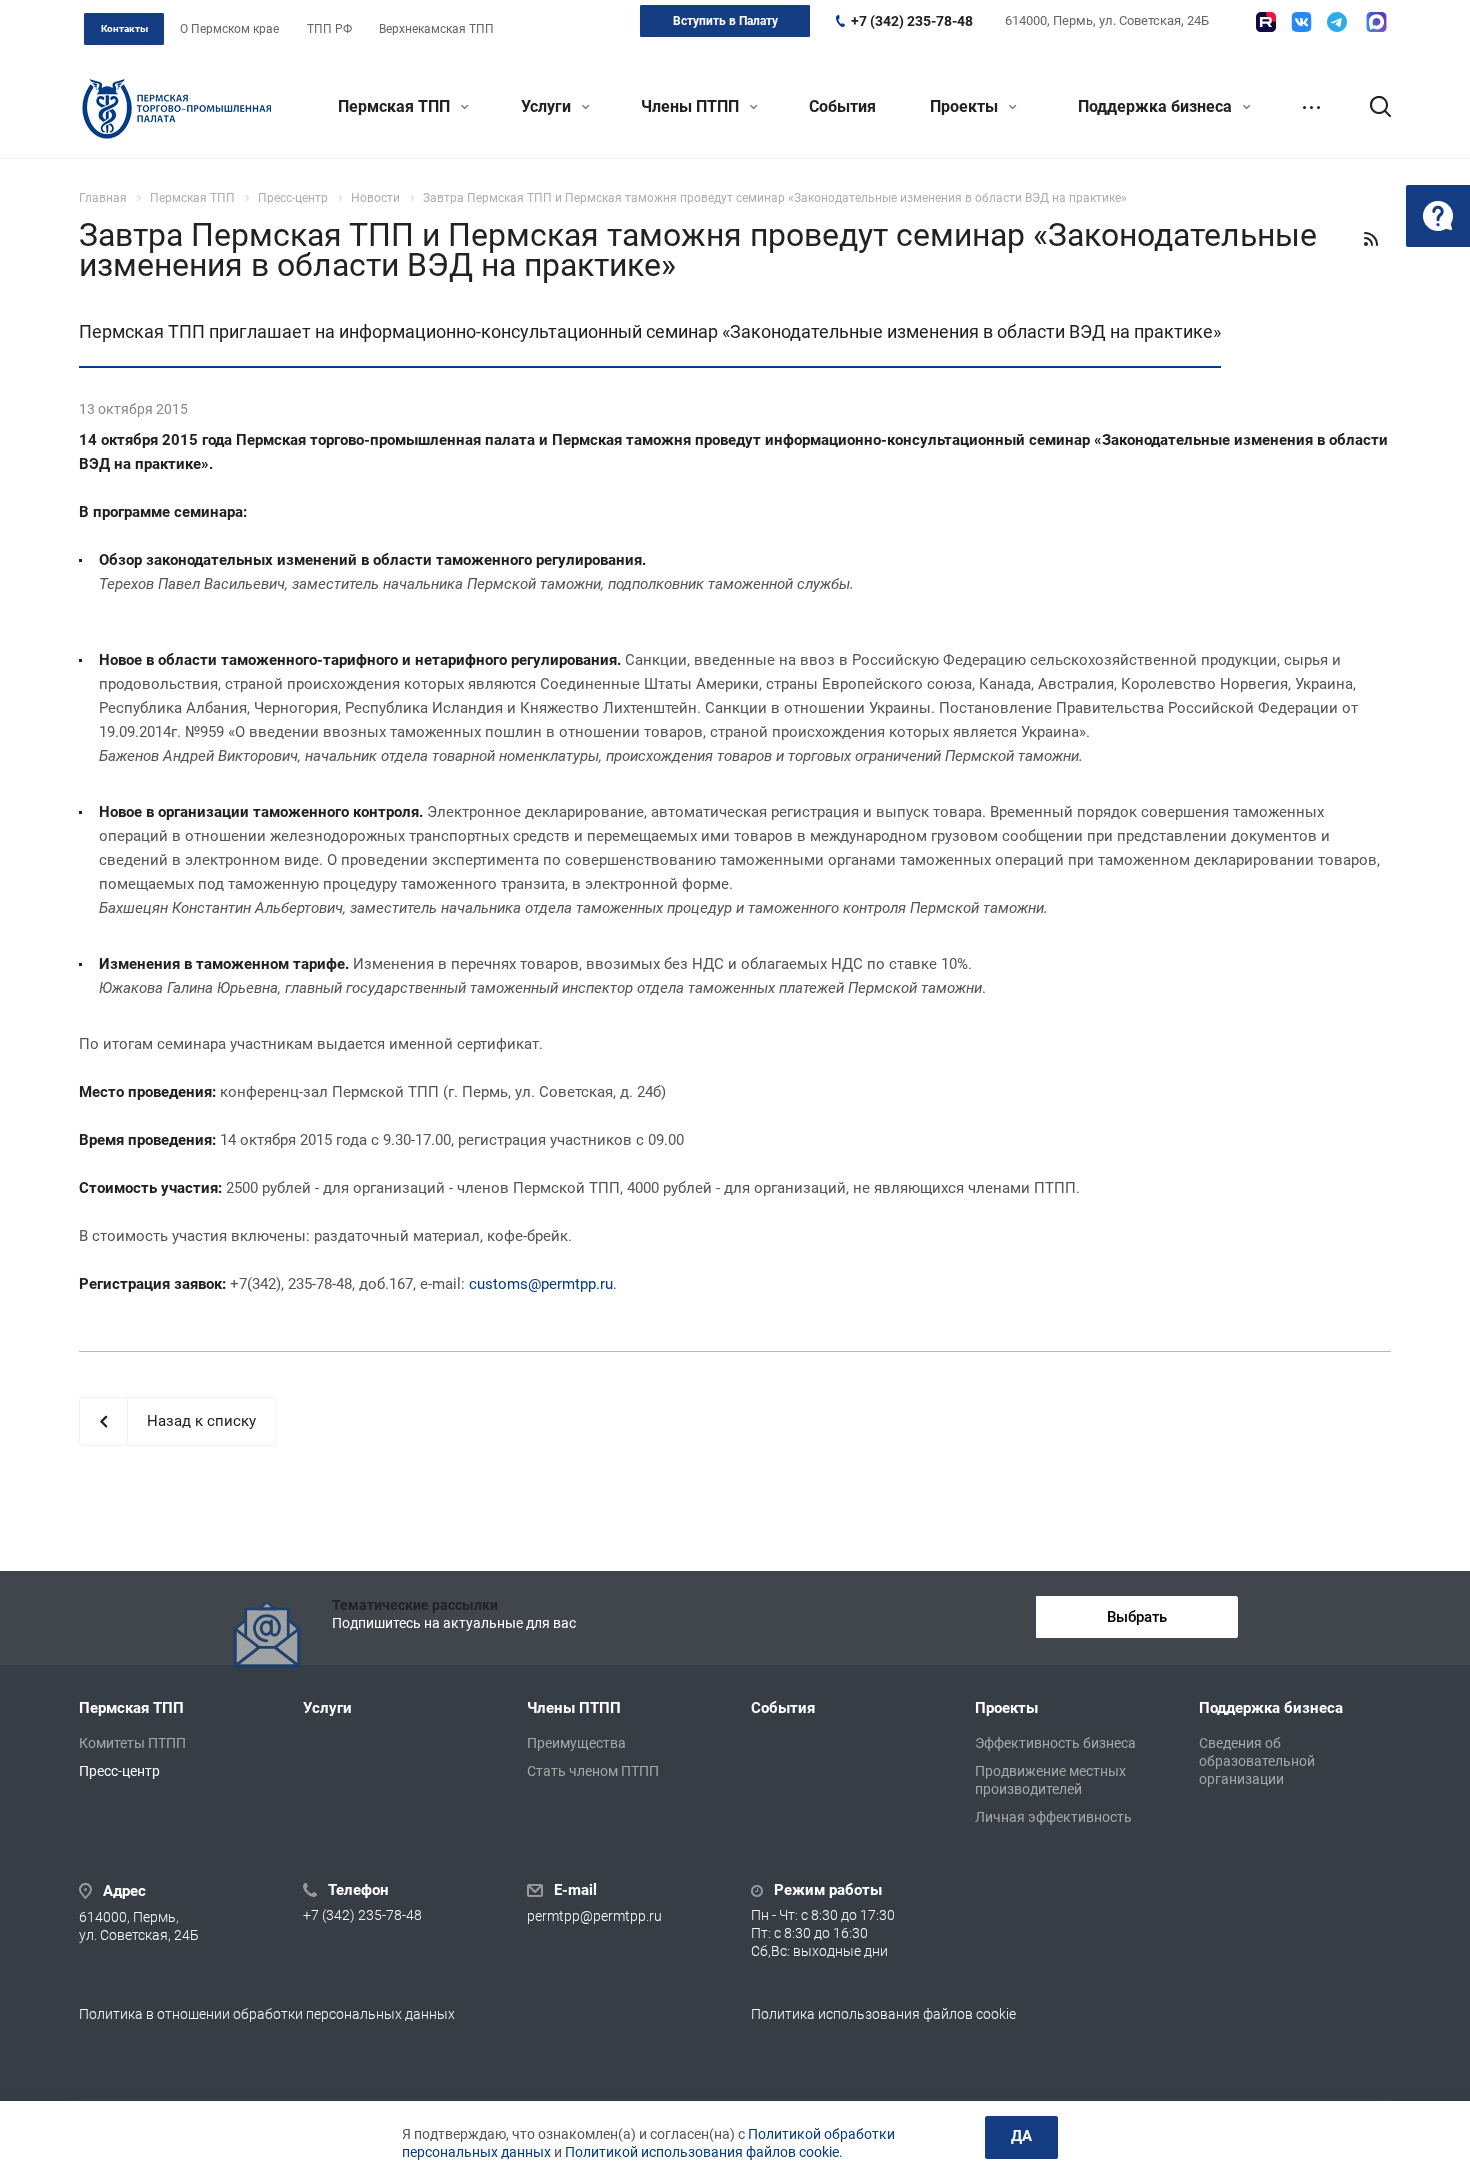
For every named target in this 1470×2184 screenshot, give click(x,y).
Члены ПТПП (692, 106)
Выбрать (1137, 1617)
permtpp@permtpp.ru (594, 1916)
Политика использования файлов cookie (883, 2014)
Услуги (548, 106)
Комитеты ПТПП (132, 1743)
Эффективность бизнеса (1055, 1743)
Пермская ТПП (396, 106)
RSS (1371, 239)
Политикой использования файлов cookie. (704, 2152)
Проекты (966, 106)
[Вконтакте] (1301, 22)
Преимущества (576, 1743)
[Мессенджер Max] (1376, 22)
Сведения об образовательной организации (1257, 1761)
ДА (1021, 2136)
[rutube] (1266, 22)
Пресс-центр (119, 1771)
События (842, 106)
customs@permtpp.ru (541, 1284)
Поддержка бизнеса (1157, 106)
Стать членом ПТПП (593, 1771)
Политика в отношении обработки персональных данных (267, 2014)
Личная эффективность (1053, 1817)
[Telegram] (1337, 22)
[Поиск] (1371, 107)
